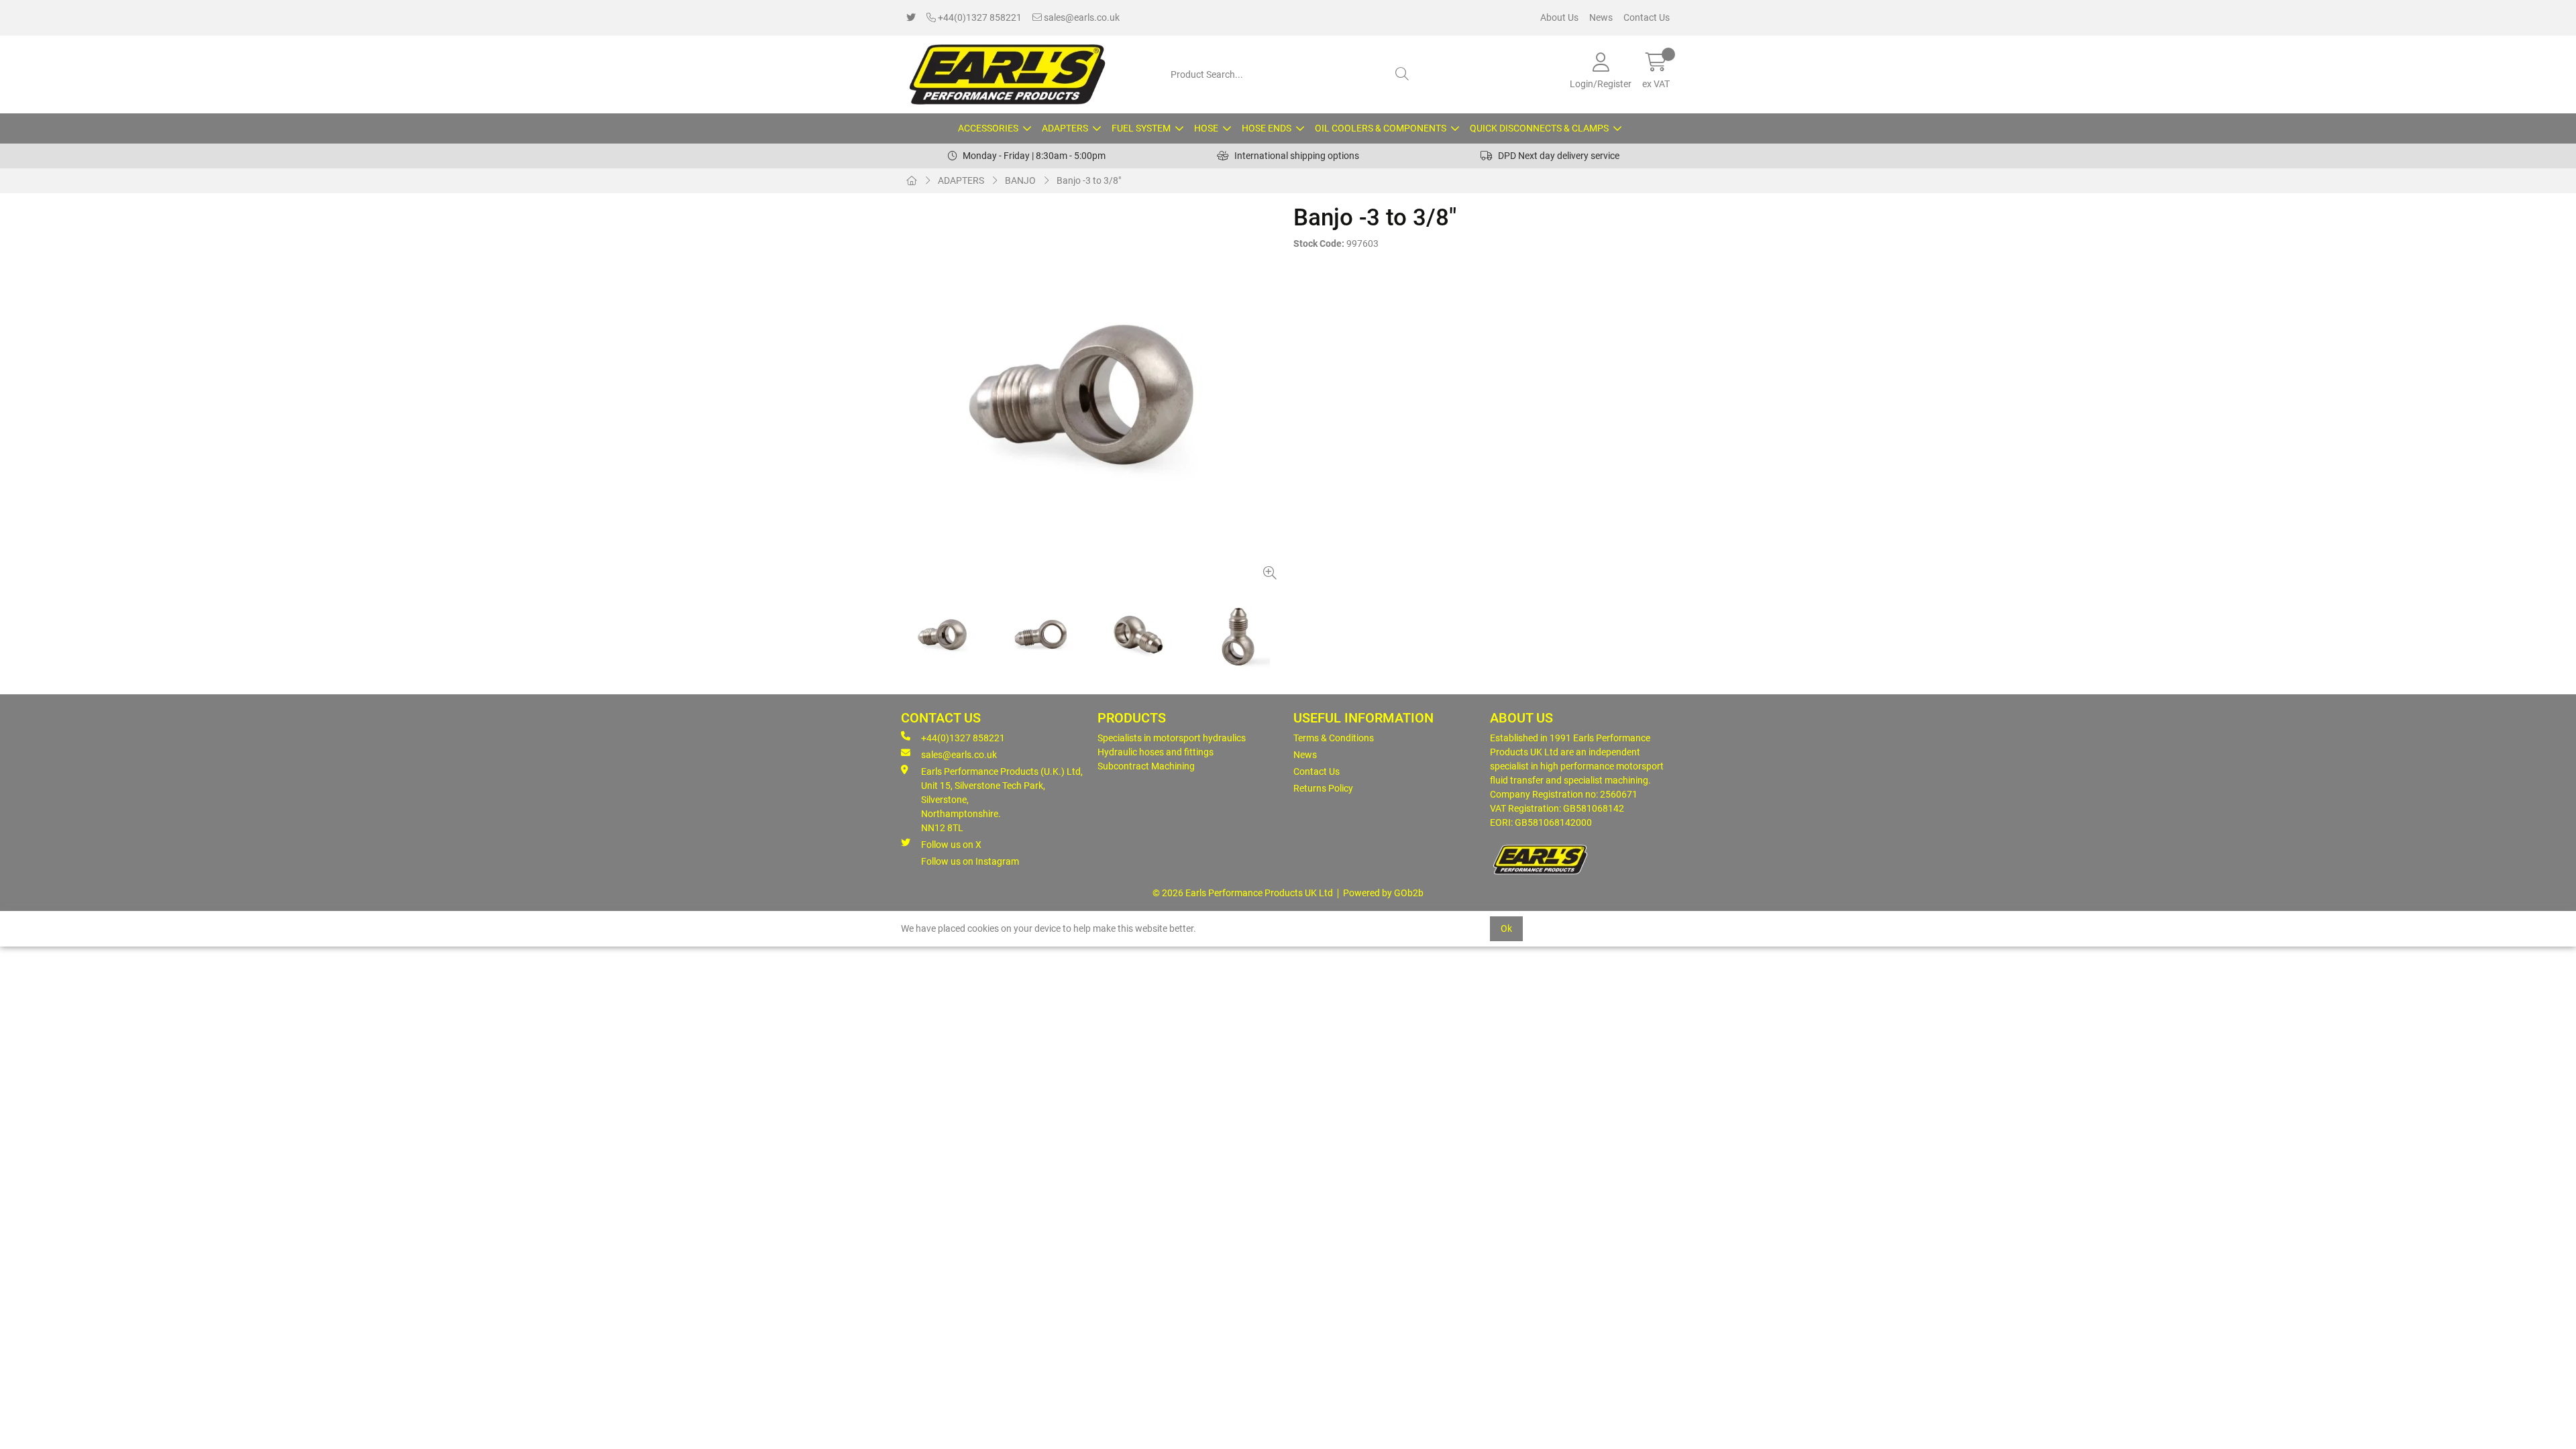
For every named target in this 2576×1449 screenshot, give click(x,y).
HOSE (1206, 128)
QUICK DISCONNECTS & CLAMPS (1539, 128)
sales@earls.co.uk (1081, 17)
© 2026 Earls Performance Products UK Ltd (1243, 893)
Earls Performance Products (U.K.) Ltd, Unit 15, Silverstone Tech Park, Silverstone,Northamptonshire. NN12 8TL (1002, 800)
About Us (1559, 17)
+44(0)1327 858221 (979, 17)
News (1601, 17)
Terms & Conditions (1334, 738)
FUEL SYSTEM (1141, 128)
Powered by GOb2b (1383, 893)
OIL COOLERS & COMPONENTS (1381, 128)
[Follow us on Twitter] (911, 18)
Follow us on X (951, 845)
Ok (1506, 928)
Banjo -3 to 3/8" (1089, 180)
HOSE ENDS (1267, 128)
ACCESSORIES (988, 128)
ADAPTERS (1065, 128)
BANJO (1020, 180)
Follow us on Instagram (970, 861)
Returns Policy (1323, 788)
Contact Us (1647, 17)
